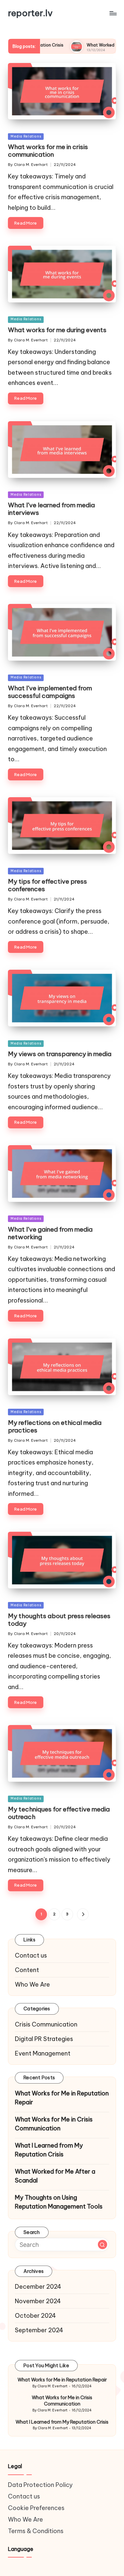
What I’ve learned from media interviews (51, 509)
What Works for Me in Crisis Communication (54, 2124)
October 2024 (35, 2316)
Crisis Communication (46, 2024)
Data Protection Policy (40, 2485)
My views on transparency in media (60, 1054)
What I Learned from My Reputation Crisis (49, 2150)
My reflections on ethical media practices (55, 1426)
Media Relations (26, 136)
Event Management (43, 2053)
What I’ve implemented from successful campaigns (50, 692)
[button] (83, 1914)
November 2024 (38, 2301)
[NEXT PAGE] (83, 1914)
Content (27, 1970)
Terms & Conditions (36, 2531)
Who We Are (32, 1984)
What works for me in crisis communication (48, 151)
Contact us (31, 1955)
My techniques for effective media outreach (59, 1813)
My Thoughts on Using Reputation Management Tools (59, 2202)
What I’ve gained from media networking (50, 1233)
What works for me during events (57, 330)
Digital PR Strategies (44, 2039)
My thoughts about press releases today (59, 1620)
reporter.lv (30, 13)
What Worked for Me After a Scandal (84, 45)
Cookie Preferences (36, 2508)
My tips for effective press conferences (47, 885)
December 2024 (38, 2287)
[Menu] (113, 13)
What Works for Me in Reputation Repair (62, 2098)
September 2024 (39, 2330)
